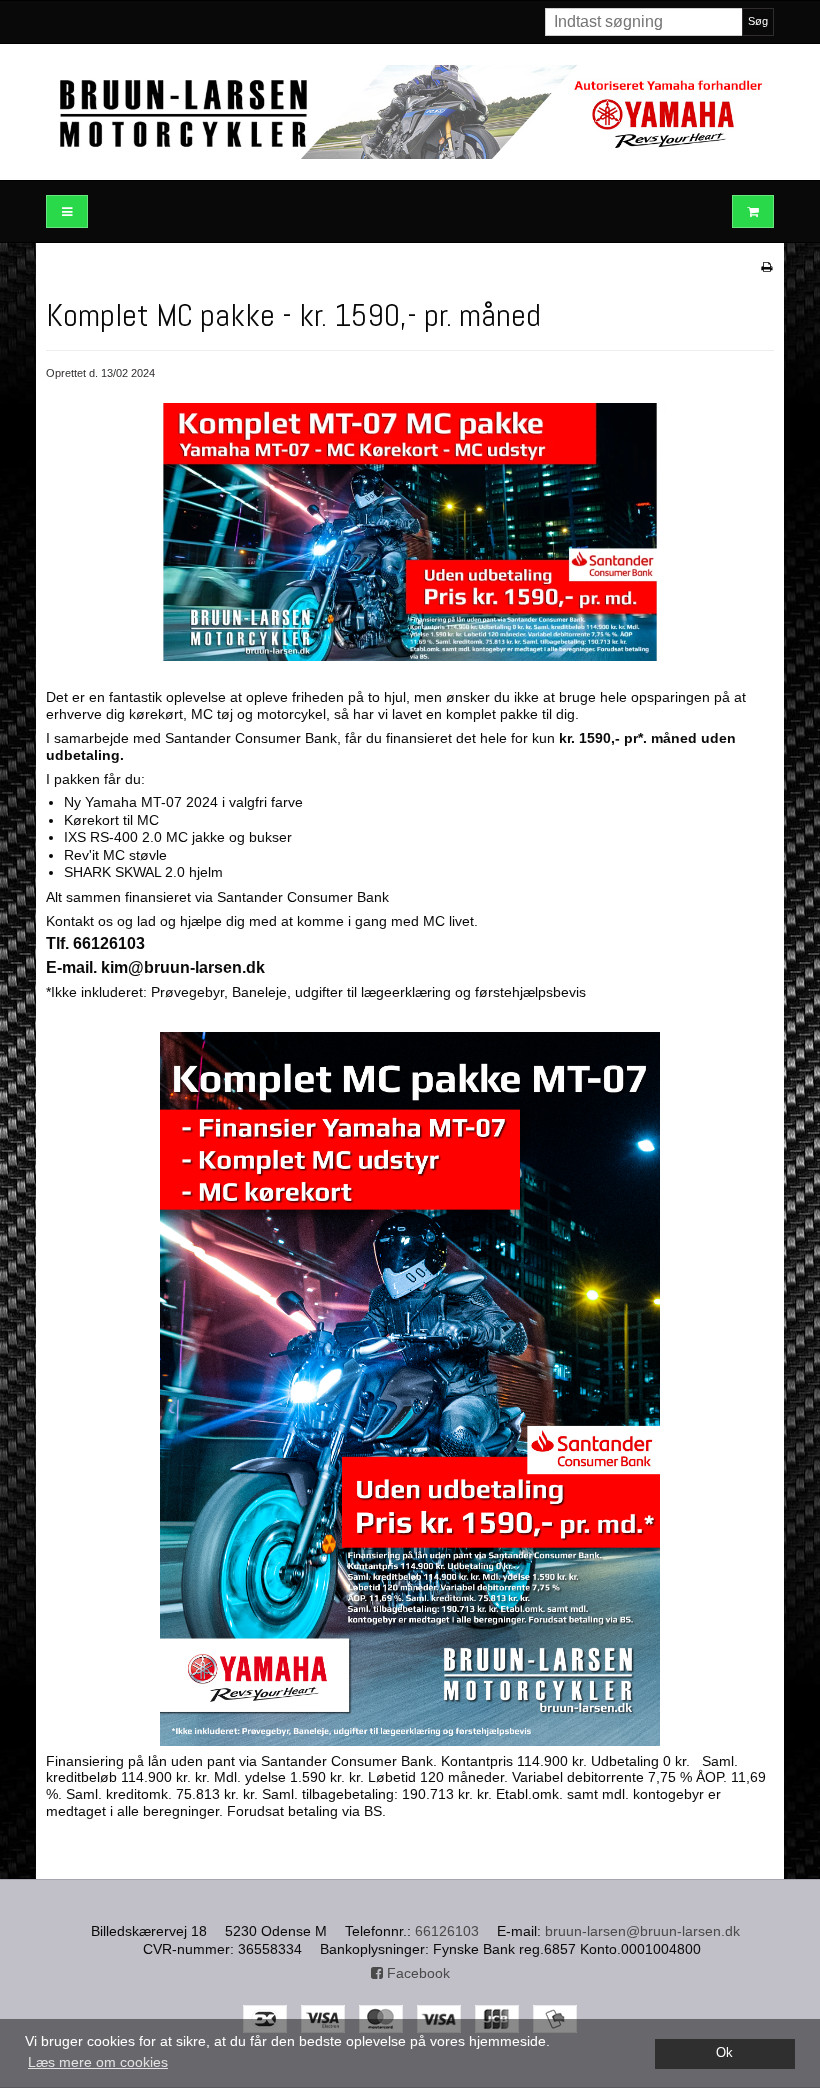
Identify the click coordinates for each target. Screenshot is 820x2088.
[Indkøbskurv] (753, 211)
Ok (724, 2053)
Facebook (416, 1973)
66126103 (447, 1931)
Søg (758, 21)
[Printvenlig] (766, 267)
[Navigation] (67, 211)
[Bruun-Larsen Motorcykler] (410, 112)
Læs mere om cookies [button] (98, 2062)
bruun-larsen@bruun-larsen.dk (642, 1931)
